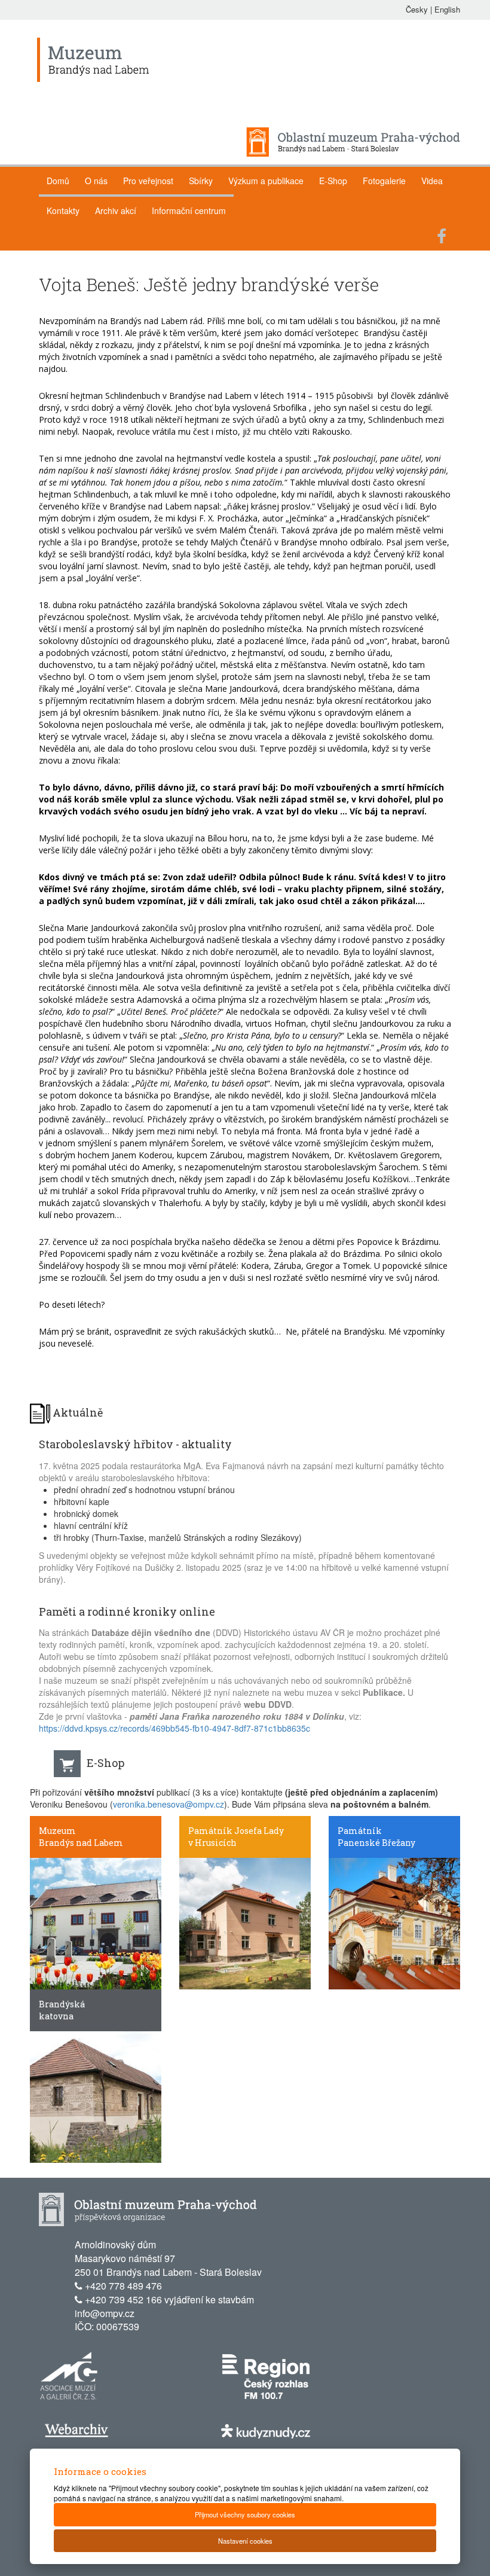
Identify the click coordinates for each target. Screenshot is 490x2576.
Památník (360, 1831)
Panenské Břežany (376, 1843)
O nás (96, 181)
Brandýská (62, 2004)
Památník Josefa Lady (236, 1831)
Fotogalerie (384, 181)
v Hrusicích (212, 1843)
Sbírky (201, 181)
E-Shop (333, 181)
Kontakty (63, 210)
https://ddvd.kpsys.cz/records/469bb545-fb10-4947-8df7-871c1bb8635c (174, 1728)
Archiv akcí (116, 210)
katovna (56, 2016)
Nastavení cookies (245, 2541)
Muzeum (57, 1831)
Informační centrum (189, 210)
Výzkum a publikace (266, 181)
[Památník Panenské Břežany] (394, 1923)
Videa (432, 181)
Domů (58, 181)
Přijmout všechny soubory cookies (245, 2514)
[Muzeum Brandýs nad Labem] (96, 1923)
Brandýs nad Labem (81, 1843)
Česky (417, 9)
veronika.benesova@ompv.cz (169, 1804)
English (447, 9)
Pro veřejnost (148, 181)
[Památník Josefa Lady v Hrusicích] (245, 1923)
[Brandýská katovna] (96, 2096)
